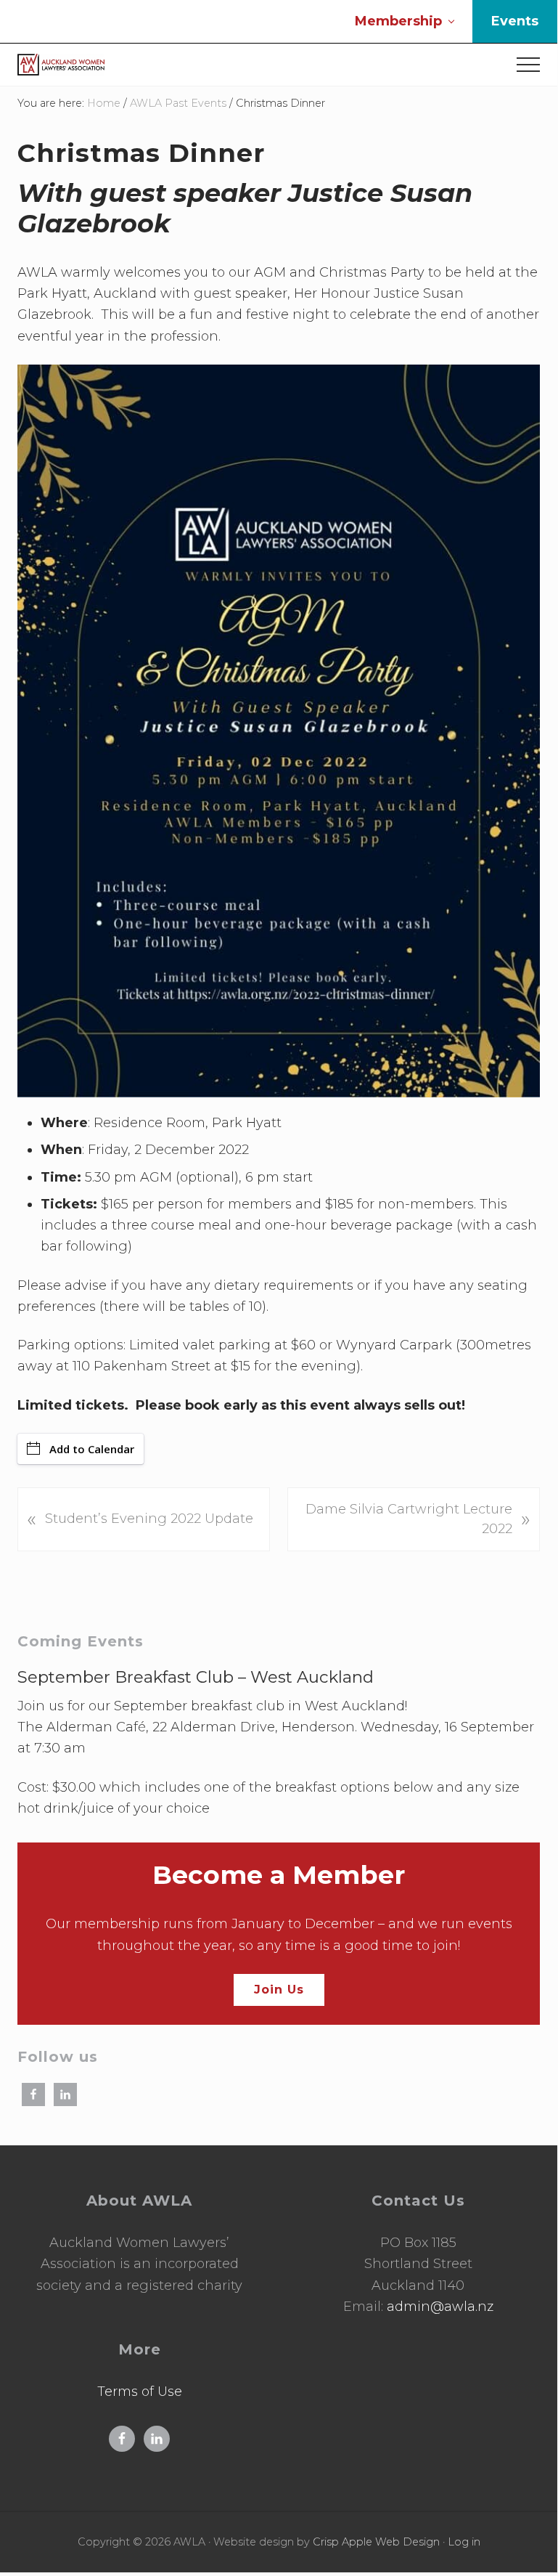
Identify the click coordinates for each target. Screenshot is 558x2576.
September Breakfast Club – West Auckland (196, 1677)
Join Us (279, 1990)
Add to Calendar (92, 1449)
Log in (464, 2542)
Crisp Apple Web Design (376, 2542)
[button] (528, 65)
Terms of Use (140, 2392)
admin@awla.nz (440, 2307)
